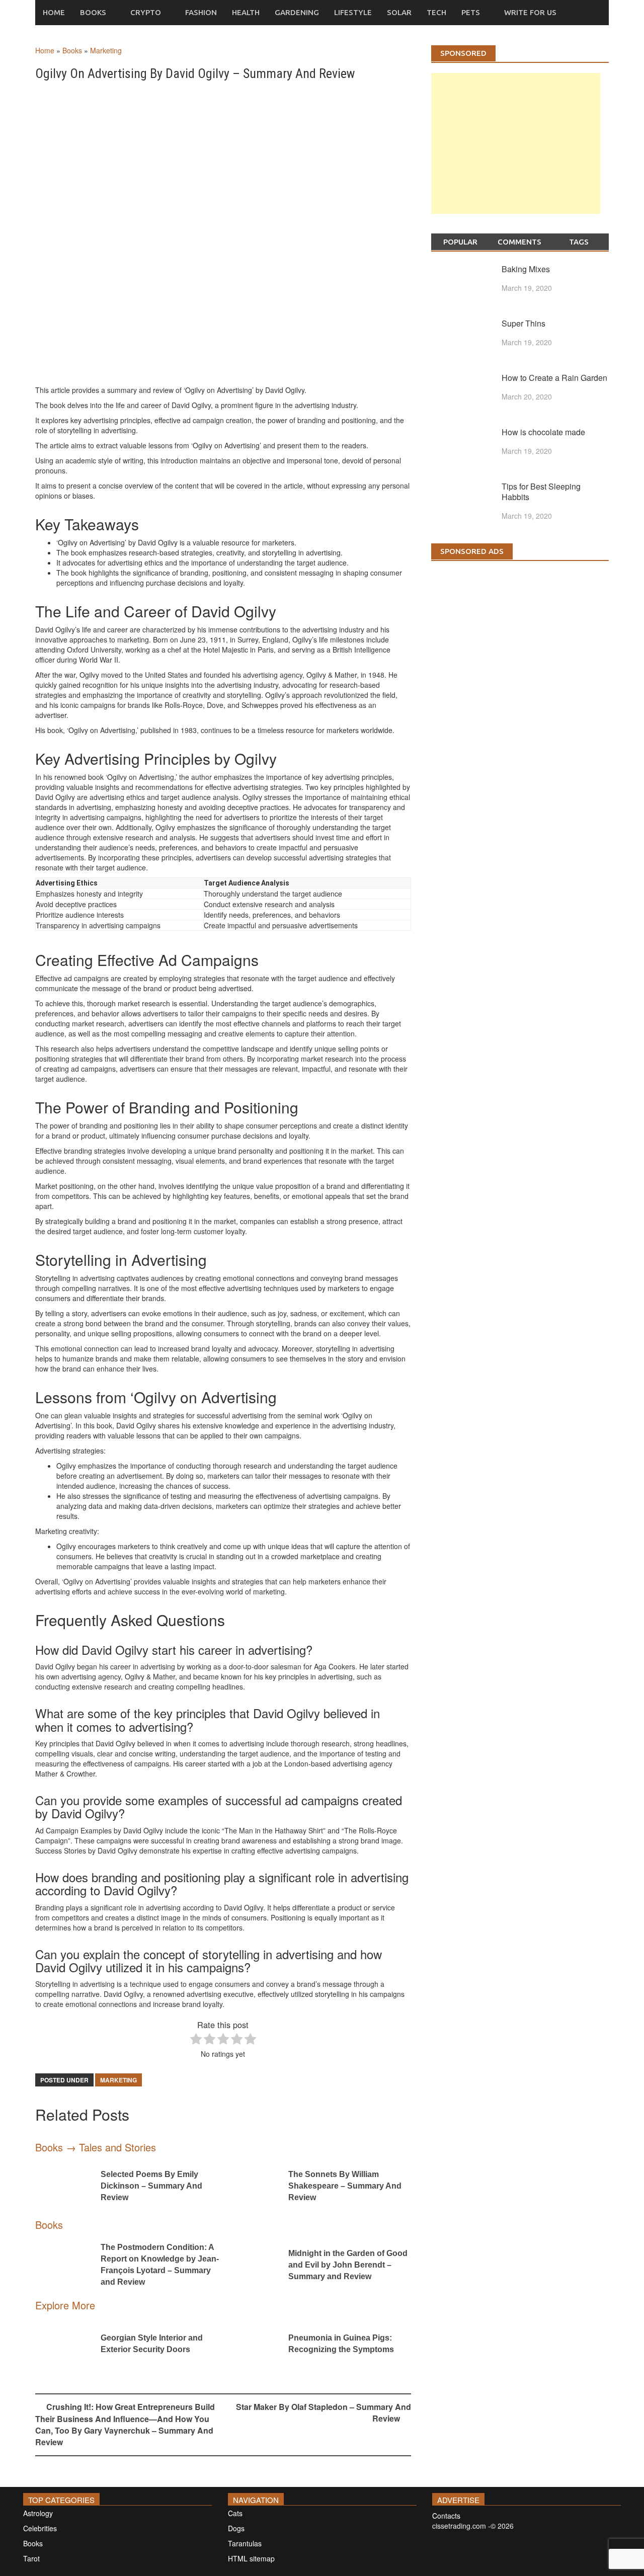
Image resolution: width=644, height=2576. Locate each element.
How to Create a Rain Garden (554, 378)
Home (54, 12)
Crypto (146, 12)
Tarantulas (245, 2543)
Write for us (530, 12)
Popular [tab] (460, 242)
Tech (436, 12)
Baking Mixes (526, 269)
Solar (399, 12)
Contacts (446, 2516)
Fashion (201, 12)
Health (246, 12)
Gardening (297, 12)
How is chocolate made (543, 432)
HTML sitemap (251, 2558)
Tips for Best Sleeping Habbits (541, 492)
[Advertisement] (516, 153)
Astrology (38, 2513)
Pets (471, 12)
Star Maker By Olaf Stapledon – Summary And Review (324, 2412)
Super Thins (524, 323)
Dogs (236, 2528)
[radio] (196, 2040)
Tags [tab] (579, 242)
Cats (235, 2513)
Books (93, 12)
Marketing (106, 50)
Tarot (31, 2558)
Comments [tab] (519, 242)
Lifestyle (353, 12)
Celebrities (40, 2528)
